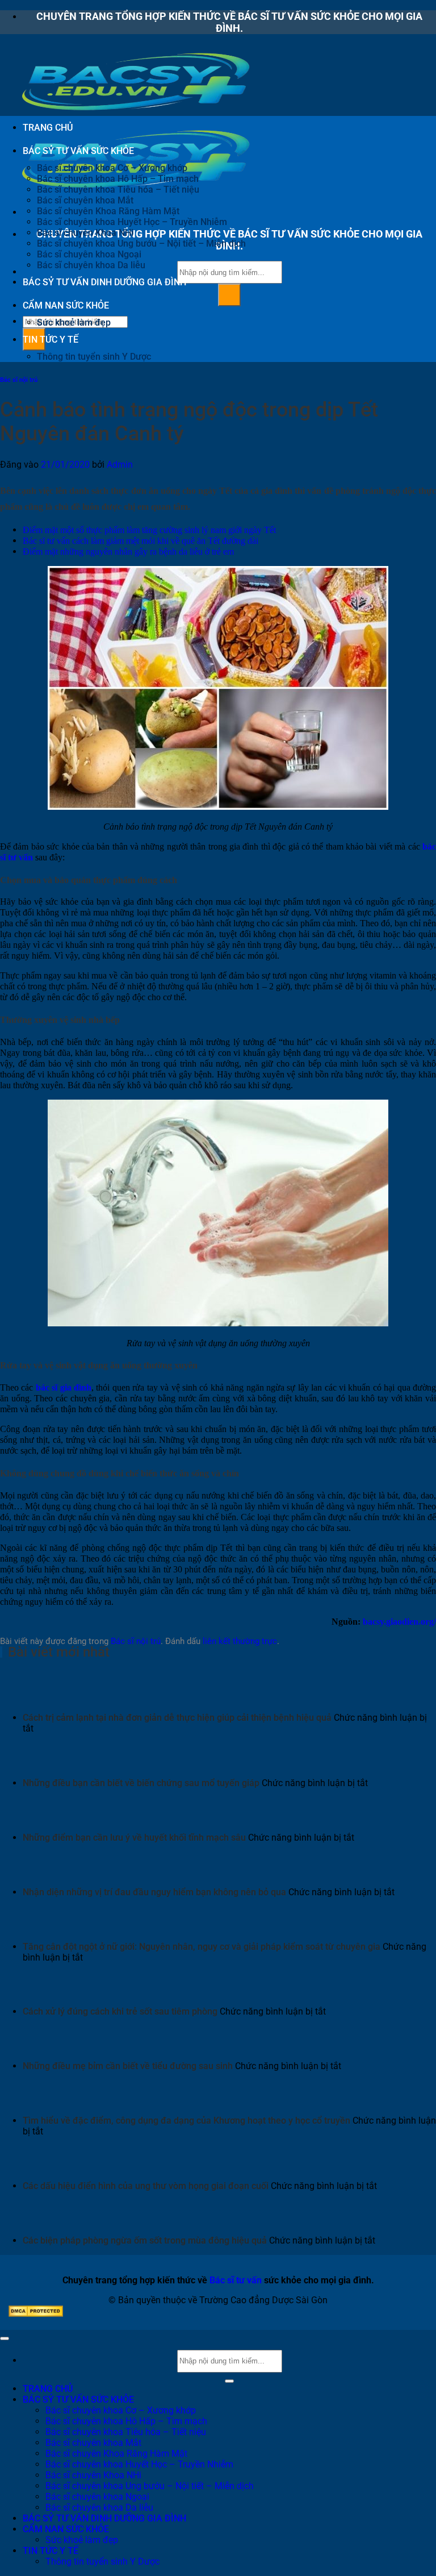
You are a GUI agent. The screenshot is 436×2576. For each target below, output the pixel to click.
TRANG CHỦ (48, 128)
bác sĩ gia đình (64, 1387)
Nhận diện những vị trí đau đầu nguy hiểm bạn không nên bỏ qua (154, 1892)
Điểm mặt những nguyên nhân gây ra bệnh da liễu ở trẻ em (128, 552)
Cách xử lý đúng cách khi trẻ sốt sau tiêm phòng (120, 2011)
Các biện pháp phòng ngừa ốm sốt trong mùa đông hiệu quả (145, 2240)
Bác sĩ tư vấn (236, 2280)
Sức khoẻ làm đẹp (74, 322)
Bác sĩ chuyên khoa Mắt (85, 200)
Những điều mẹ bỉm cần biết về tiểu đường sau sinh (128, 2066)
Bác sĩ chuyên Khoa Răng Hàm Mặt (108, 211)
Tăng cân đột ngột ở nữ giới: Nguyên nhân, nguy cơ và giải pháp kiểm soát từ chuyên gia (202, 1947)
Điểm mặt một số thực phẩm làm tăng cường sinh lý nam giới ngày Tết (149, 530)
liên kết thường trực (240, 1641)
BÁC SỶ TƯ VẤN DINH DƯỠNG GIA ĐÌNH (104, 282)
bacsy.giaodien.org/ (399, 1622)
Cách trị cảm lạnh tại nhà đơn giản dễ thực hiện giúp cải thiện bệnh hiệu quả (177, 1718)
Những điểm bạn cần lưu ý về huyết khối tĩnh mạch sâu (134, 1838)
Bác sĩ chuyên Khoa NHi (85, 233)
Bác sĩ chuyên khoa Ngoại (89, 254)
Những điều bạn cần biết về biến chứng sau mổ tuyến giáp (141, 1783)
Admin (120, 465)
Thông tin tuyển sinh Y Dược (94, 357)
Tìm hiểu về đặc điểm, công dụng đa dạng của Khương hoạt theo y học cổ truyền (186, 2121)
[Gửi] (229, 295)
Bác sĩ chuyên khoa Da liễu (91, 265)
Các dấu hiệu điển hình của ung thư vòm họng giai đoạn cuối (146, 2186)
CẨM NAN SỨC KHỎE (66, 305)
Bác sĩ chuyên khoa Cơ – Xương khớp (112, 168)
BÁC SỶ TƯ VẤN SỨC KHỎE (78, 151)
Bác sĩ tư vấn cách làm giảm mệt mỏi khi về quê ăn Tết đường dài (141, 541)
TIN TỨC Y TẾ (51, 340)
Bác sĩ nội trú (19, 380)
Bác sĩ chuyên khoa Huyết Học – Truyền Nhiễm (132, 222)
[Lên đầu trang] (5, 2338)
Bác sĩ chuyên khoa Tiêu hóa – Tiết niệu (118, 190)
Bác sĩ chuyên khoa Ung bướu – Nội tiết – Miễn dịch (141, 244)
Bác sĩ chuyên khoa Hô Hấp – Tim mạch (118, 179)
